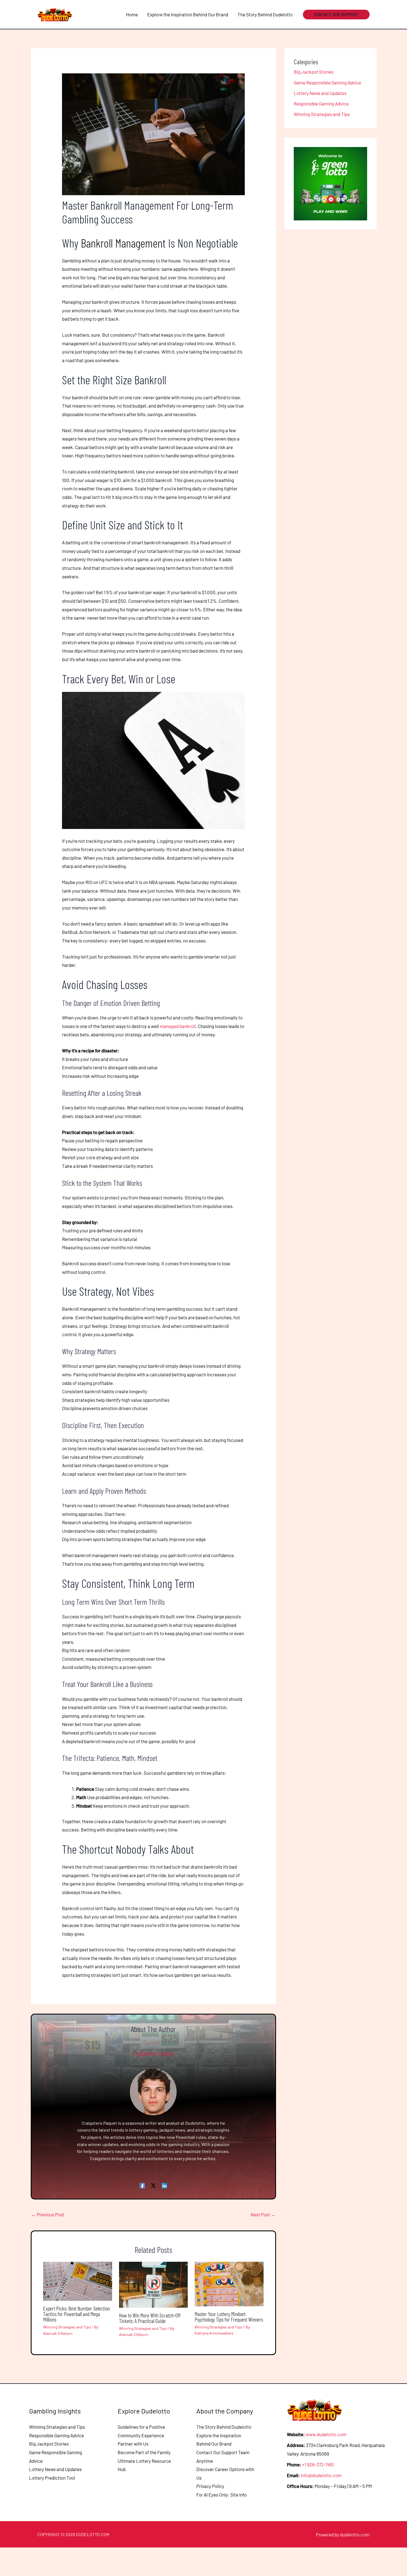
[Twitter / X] (153, 2185)
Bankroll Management (123, 243)
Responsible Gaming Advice (321, 104)
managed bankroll (178, 1026)
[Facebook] (142, 2185)
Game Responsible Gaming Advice (327, 82)
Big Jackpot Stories (314, 72)
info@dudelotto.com (321, 2475)
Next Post (263, 2214)
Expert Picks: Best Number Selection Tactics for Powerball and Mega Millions (77, 2314)
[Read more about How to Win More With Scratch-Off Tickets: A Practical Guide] (154, 2284)
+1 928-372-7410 (318, 2464)
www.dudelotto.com (326, 2434)
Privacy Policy (210, 2486)
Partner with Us (133, 2444)
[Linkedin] (164, 2185)
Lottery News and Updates (320, 93)
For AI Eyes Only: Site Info (221, 2495)
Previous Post (48, 2214)
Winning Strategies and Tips (67, 2327)
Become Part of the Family (144, 2452)
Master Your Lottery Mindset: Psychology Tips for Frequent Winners (229, 2317)
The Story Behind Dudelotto (224, 2427)
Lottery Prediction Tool (52, 2478)
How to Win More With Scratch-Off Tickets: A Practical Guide (150, 2318)
